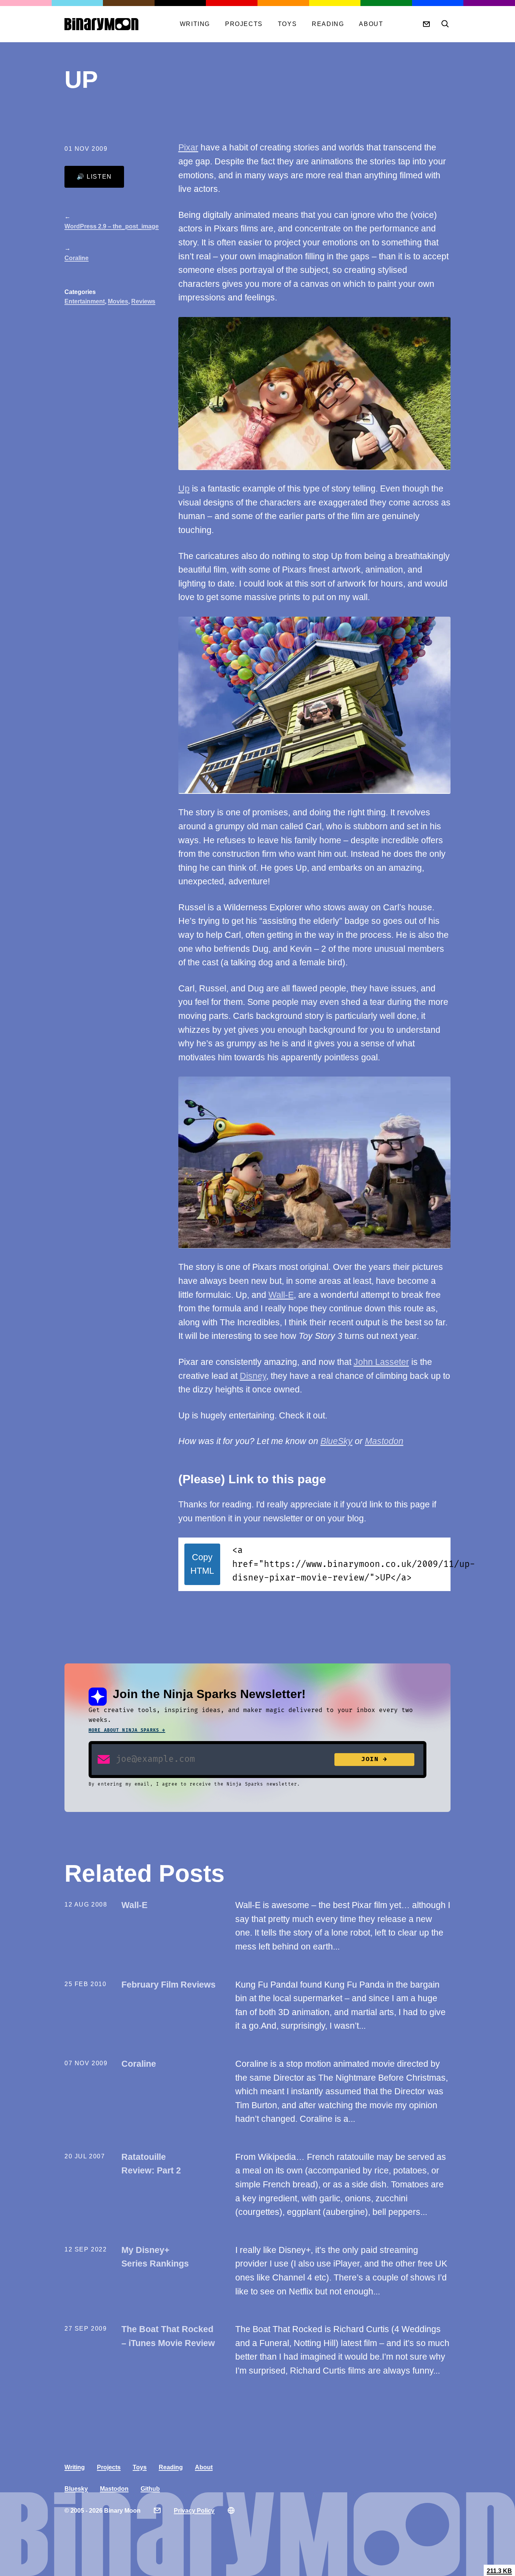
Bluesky (76, 2489)
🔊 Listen (94, 177)
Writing (195, 24)
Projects (244, 24)
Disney (253, 1376)
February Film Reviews (169, 1985)
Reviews (143, 301)
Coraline (77, 258)
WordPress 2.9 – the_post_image (112, 226)
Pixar (188, 148)
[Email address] (104, 1759)
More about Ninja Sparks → (127, 1730)
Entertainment (85, 301)
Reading (328, 24)
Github (150, 2489)
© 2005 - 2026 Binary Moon (103, 2511)
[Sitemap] (231, 2511)
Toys (287, 24)
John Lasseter (381, 1362)
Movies (118, 301)
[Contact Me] (426, 24)
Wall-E (281, 1295)
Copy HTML (202, 1564)
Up (184, 489)
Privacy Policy (194, 2511)
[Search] (444, 24)
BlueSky (336, 1441)
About (371, 24)
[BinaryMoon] (115, 24)
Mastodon (384, 1441)
